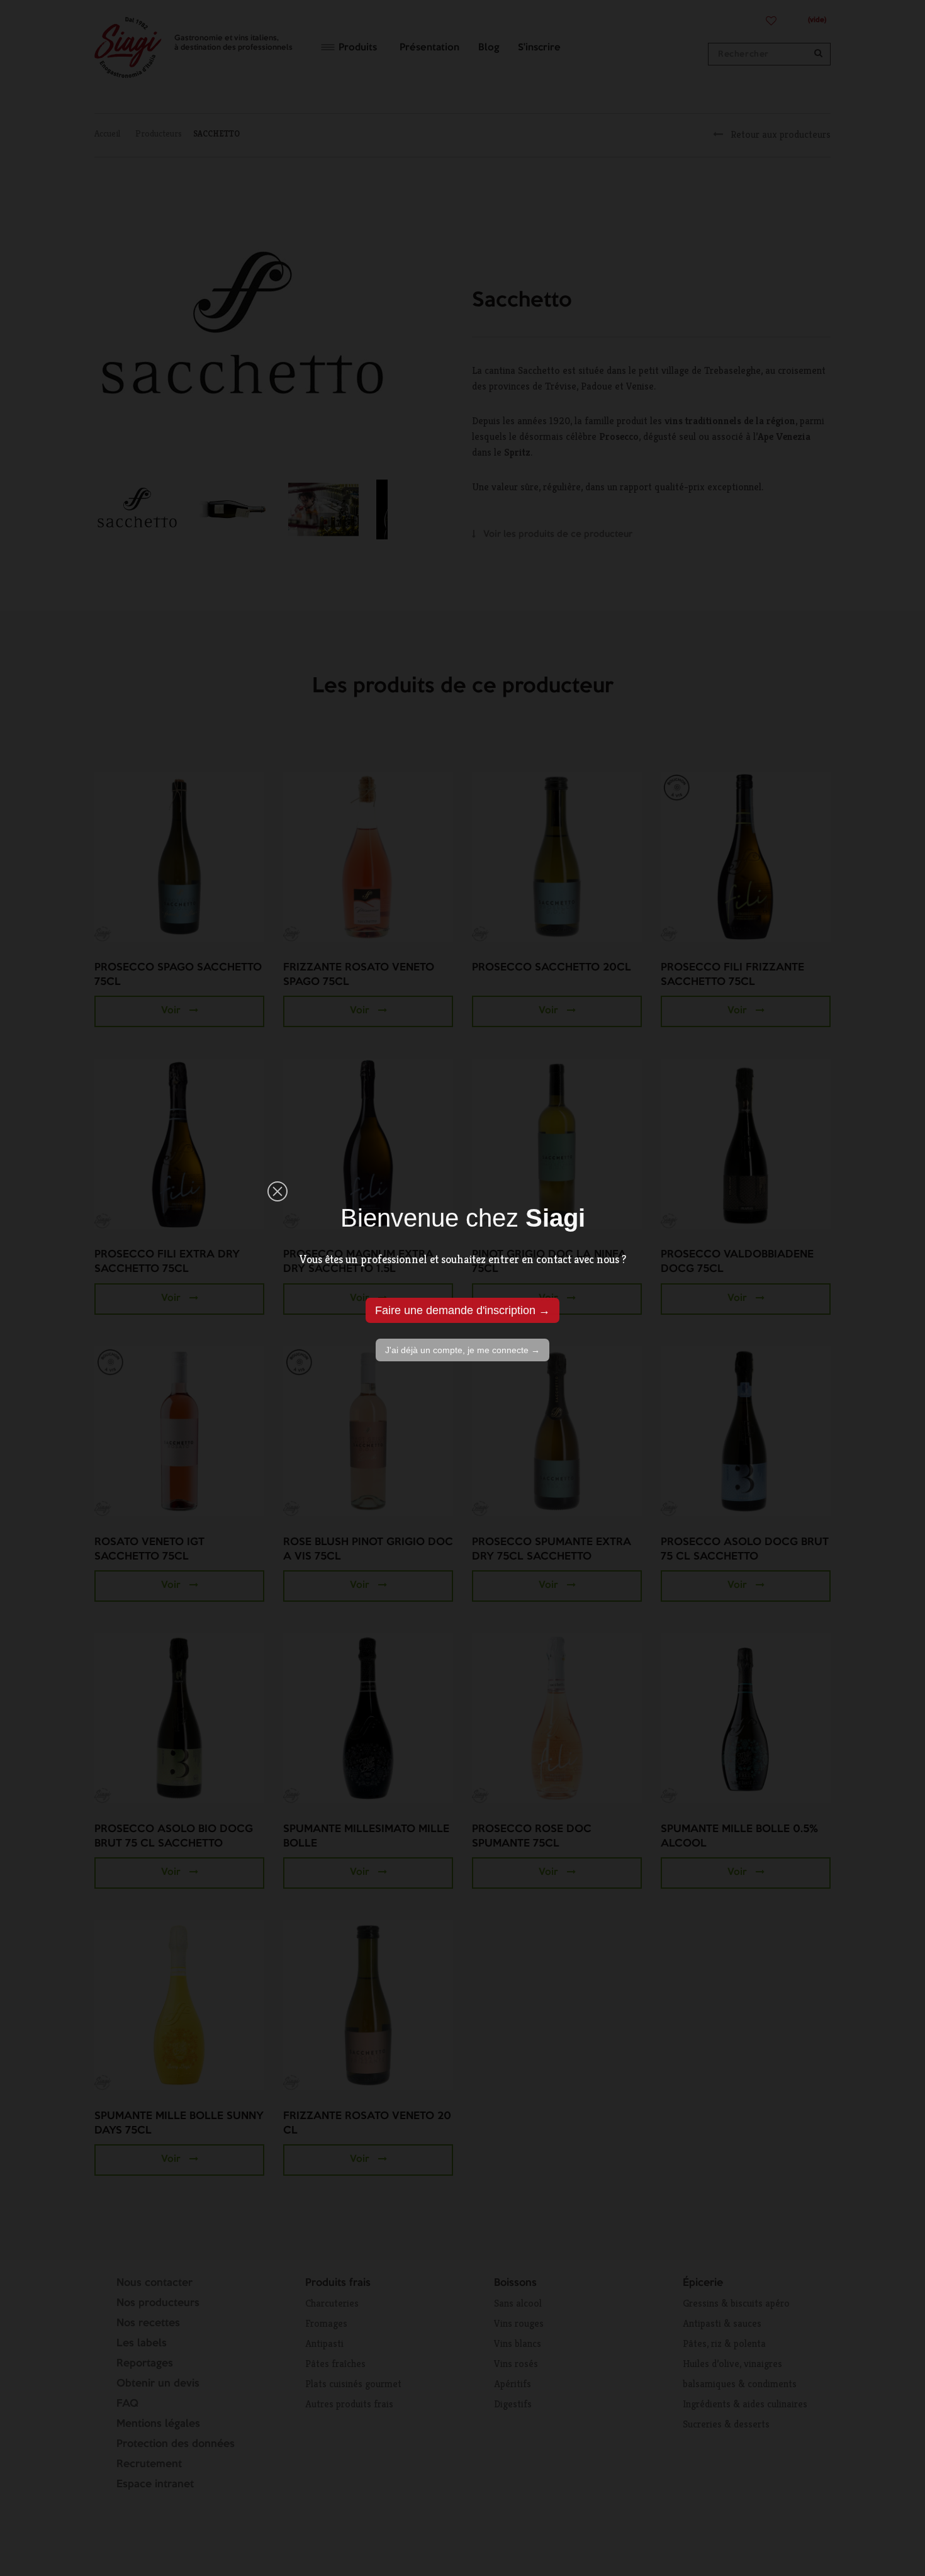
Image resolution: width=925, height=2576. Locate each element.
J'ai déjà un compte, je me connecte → (462, 1350)
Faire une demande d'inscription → (462, 1310)
